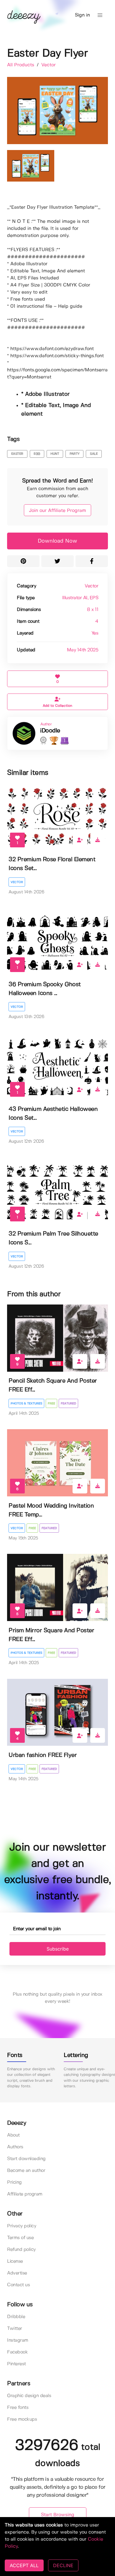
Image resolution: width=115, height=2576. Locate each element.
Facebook (17, 2352)
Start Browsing (58, 2515)
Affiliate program (25, 2194)
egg (37, 454)
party (75, 454)
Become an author (26, 2171)
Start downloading (26, 2159)
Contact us (18, 2285)
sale (94, 454)
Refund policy (21, 2250)
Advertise (17, 2273)
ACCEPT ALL (24, 2565)
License (15, 2261)
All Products (21, 65)
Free (51, 1404)
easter (17, 454)
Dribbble (16, 2317)
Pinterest (17, 2364)
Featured (68, 1404)
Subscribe (58, 1949)
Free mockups (22, 2419)
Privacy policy (22, 2226)
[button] (100, 15)
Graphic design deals (29, 2396)
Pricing (14, 2182)
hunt (55, 454)
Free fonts (18, 2408)
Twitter (15, 2329)
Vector (49, 65)
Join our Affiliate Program (57, 511)
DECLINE (63, 2565)
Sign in (82, 15)
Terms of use (20, 2238)
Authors (15, 2147)
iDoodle (50, 731)
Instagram (18, 2340)
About (13, 2135)
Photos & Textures (26, 1404)
